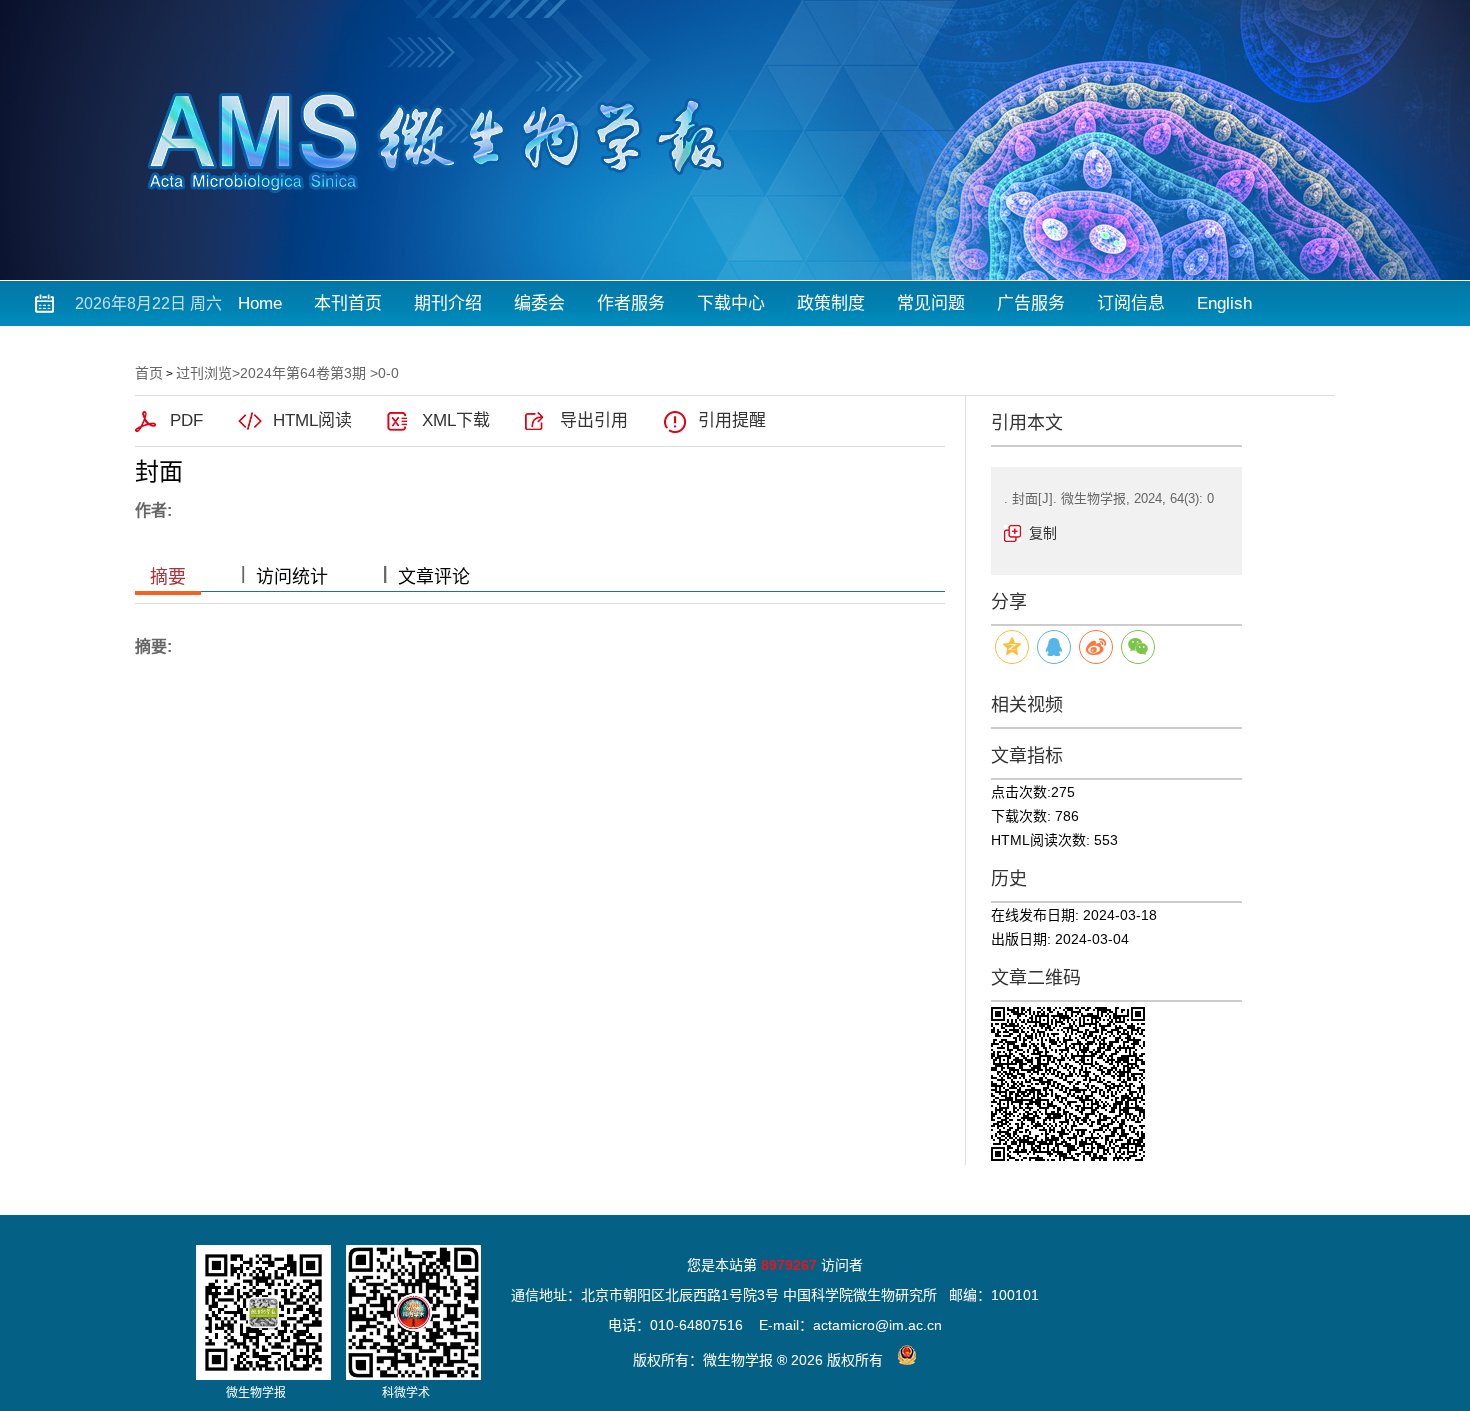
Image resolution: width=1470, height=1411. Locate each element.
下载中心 (731, 303)
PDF (186, 420)
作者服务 (631, 303)
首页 (149, 373)
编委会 (539, 303)
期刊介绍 (448, 303)
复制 (1043, 533)
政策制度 (831, 303)
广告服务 (1031, 303)
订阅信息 (1131, 303)
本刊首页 (348, 303)
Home (260, 303)
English (1224, 303)
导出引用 (594, 420)
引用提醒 (732, 420)
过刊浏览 (204, 373)
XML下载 (456, 420)
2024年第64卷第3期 (303, 373)
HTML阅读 (312, 420)
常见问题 (931, 303)
